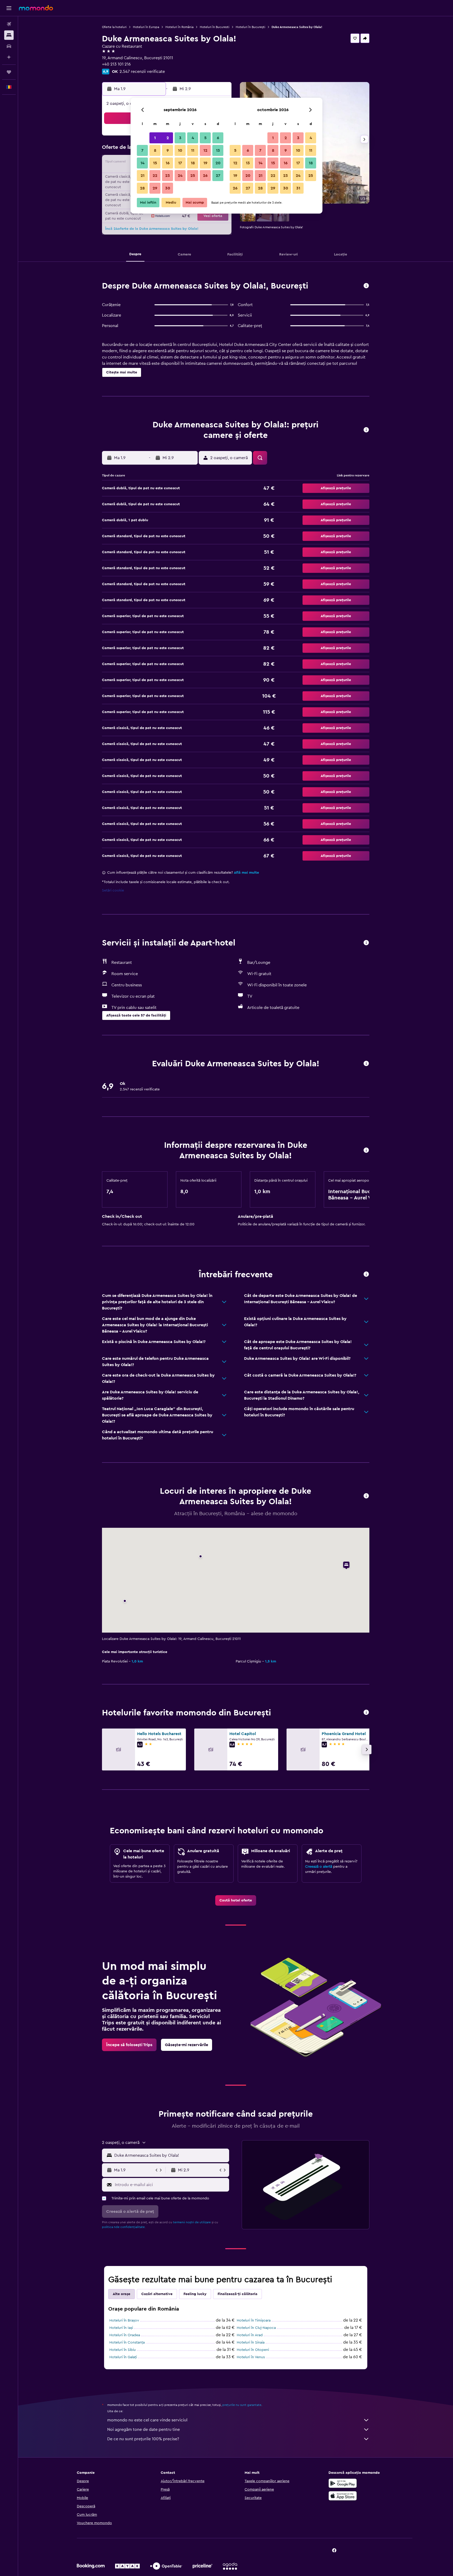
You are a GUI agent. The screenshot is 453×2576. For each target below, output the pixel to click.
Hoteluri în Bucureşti (250, 27)
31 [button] (298, 188)
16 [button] (168, 163)
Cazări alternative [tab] (157, 2294)
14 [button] (142, 163)
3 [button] (180, 138)
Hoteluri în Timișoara (254, 2320)
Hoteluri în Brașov (124, 2320)
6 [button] (218, 138)
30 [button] (168, 188)
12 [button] (205, 150)
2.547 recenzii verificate (142, 72)
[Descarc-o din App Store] (343, 2496)
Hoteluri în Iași (121, 2328)
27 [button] (218, 176)
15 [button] (155, 163)
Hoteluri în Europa (146, 27)
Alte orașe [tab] (122, 2294)
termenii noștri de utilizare (192, 2222)
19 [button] (205, 163)
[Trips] (9, 72)
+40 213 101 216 (116, 64)
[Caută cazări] (9, 35)
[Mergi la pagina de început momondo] (36, 8)
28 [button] (142, 188)
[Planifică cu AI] (9, 57)
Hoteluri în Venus (251, 2357)
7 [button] (142, 150)
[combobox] (171, 2155)
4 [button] (193, 138)
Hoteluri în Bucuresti (215, 27)
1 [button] (155, 138)
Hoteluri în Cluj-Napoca (256, 2328)
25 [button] (193, 176)
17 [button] (180, 163)
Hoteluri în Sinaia (251, 2343)
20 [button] (218, 163)
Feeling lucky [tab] (195, 2294)
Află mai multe (246, 873)
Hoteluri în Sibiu (123, 2350)
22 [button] (155, 176)
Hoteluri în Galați (123, 2357)
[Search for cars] (9, 46)
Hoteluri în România (179, 27)
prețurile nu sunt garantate (242, 2405)
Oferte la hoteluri (114, 27)
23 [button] (168, 176)
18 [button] (193, 163)
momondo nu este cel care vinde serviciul (147, 2420)
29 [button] (155, 188)
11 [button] (193, 150)
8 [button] (155, 150)
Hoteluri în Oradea (125, 2335)
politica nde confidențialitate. (124, 2227)
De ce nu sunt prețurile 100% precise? (143, 2439)
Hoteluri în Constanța (127, 2343)
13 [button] (218, 150)
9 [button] (168, 150)
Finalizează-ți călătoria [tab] (238, 2294)
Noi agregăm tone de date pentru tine (144, 2430)
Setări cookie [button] (113, 890)
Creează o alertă (319, 1867)
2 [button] (168, 138)
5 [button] (205, 138)
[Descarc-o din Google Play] (343, 2483)
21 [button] (142, 176)
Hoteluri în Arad (250, 2335)
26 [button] (205, 176)
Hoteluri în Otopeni (253, 2350)
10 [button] (180, 150)
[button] (9, 8)
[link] (236, 1900)
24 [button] (180, 176)
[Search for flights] (9, 24)
